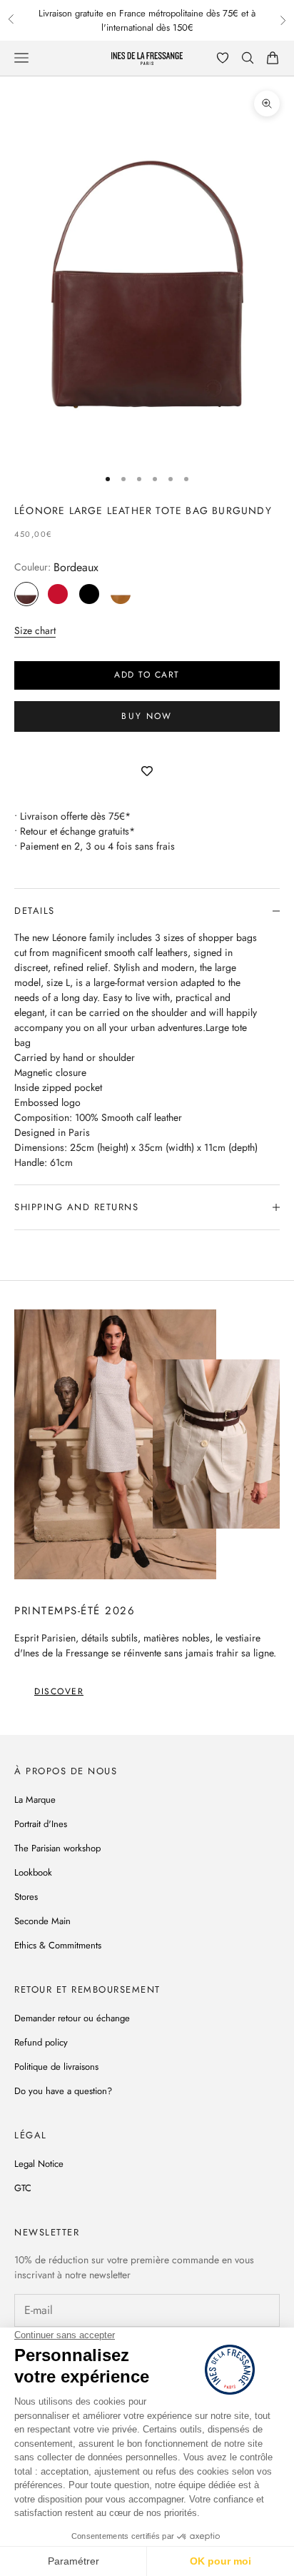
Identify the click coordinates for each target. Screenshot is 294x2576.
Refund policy (41, 2042)
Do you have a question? (63, 2091)
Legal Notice (39, 2164)
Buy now (147, 716)
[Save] (147, 772)
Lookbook (33, 1872)
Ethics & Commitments (58, 1945)
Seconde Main (42, 1921)
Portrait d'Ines (41, 1824)
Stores (26, 1897)
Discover (59, 1691)
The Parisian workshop (57, 1848)
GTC (23, 2188)
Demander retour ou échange (72, 2018)
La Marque (35, 1800)
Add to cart (147, 675)
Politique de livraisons (56, 2067)
